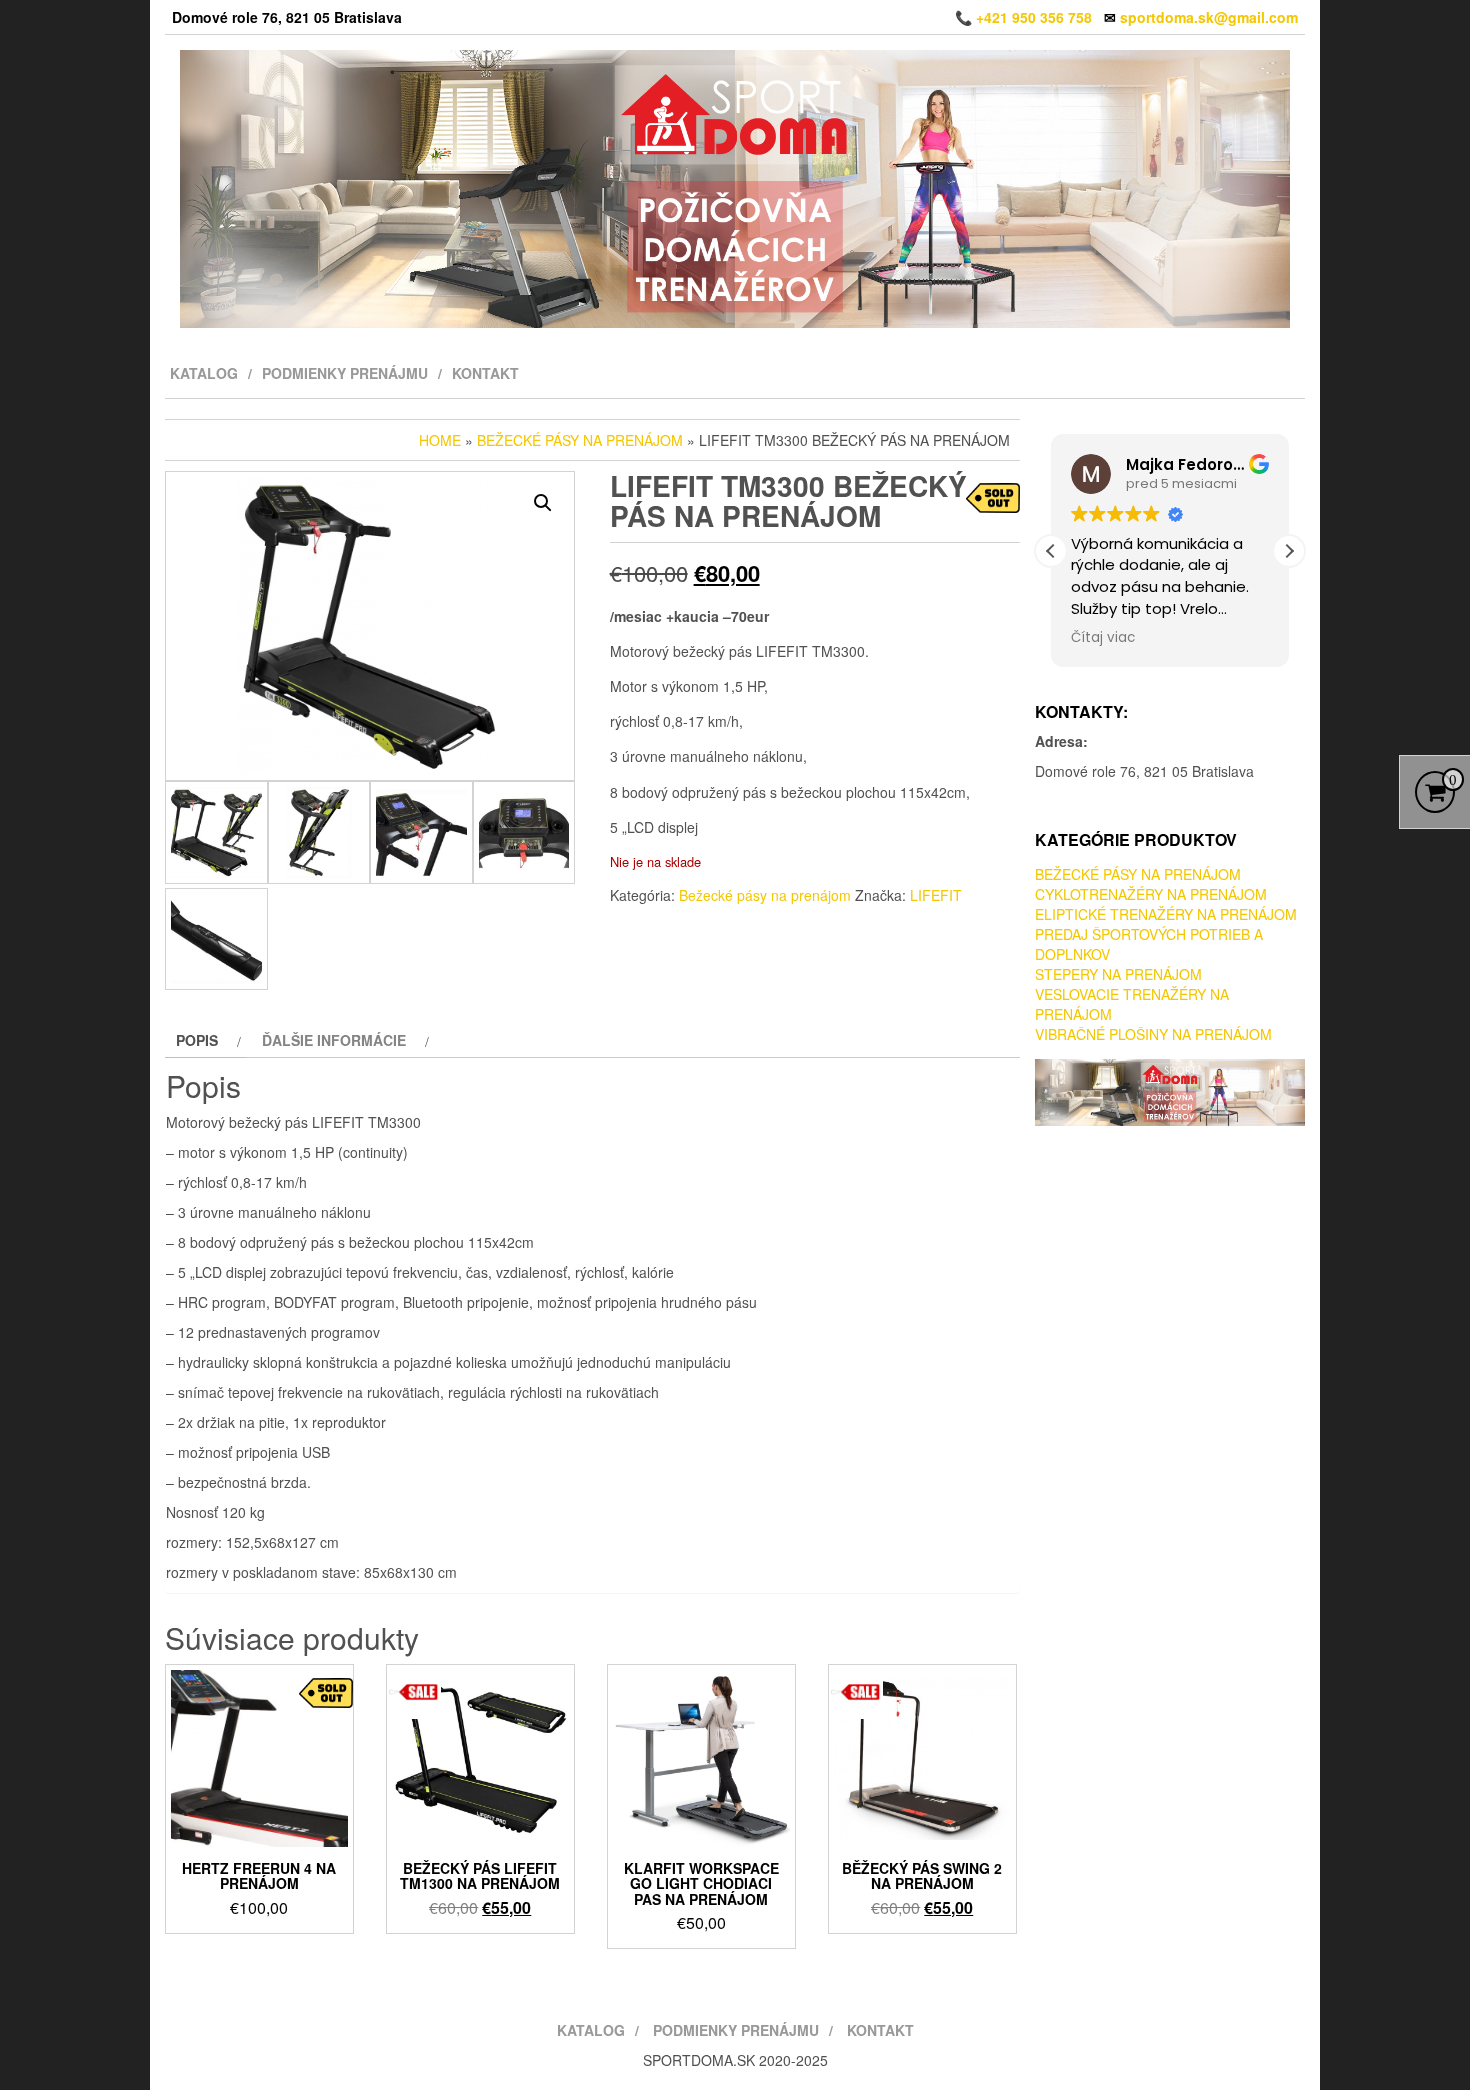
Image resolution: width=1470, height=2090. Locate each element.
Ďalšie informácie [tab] (334, 1040)
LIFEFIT (936, 895)
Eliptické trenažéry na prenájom (1166, 914)
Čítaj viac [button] (1103, 638)
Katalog (204, 373)
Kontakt (485, 373)
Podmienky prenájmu (345, 373)
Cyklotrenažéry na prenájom (1151, 894)
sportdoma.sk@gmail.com (1209, 17)
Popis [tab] (197, 1040)
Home (440, 440)
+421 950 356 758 (1034, 17)
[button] (543, 503)
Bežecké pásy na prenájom (580, 440)
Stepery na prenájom (1118, 974)
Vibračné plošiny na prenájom (1153, 1034)
